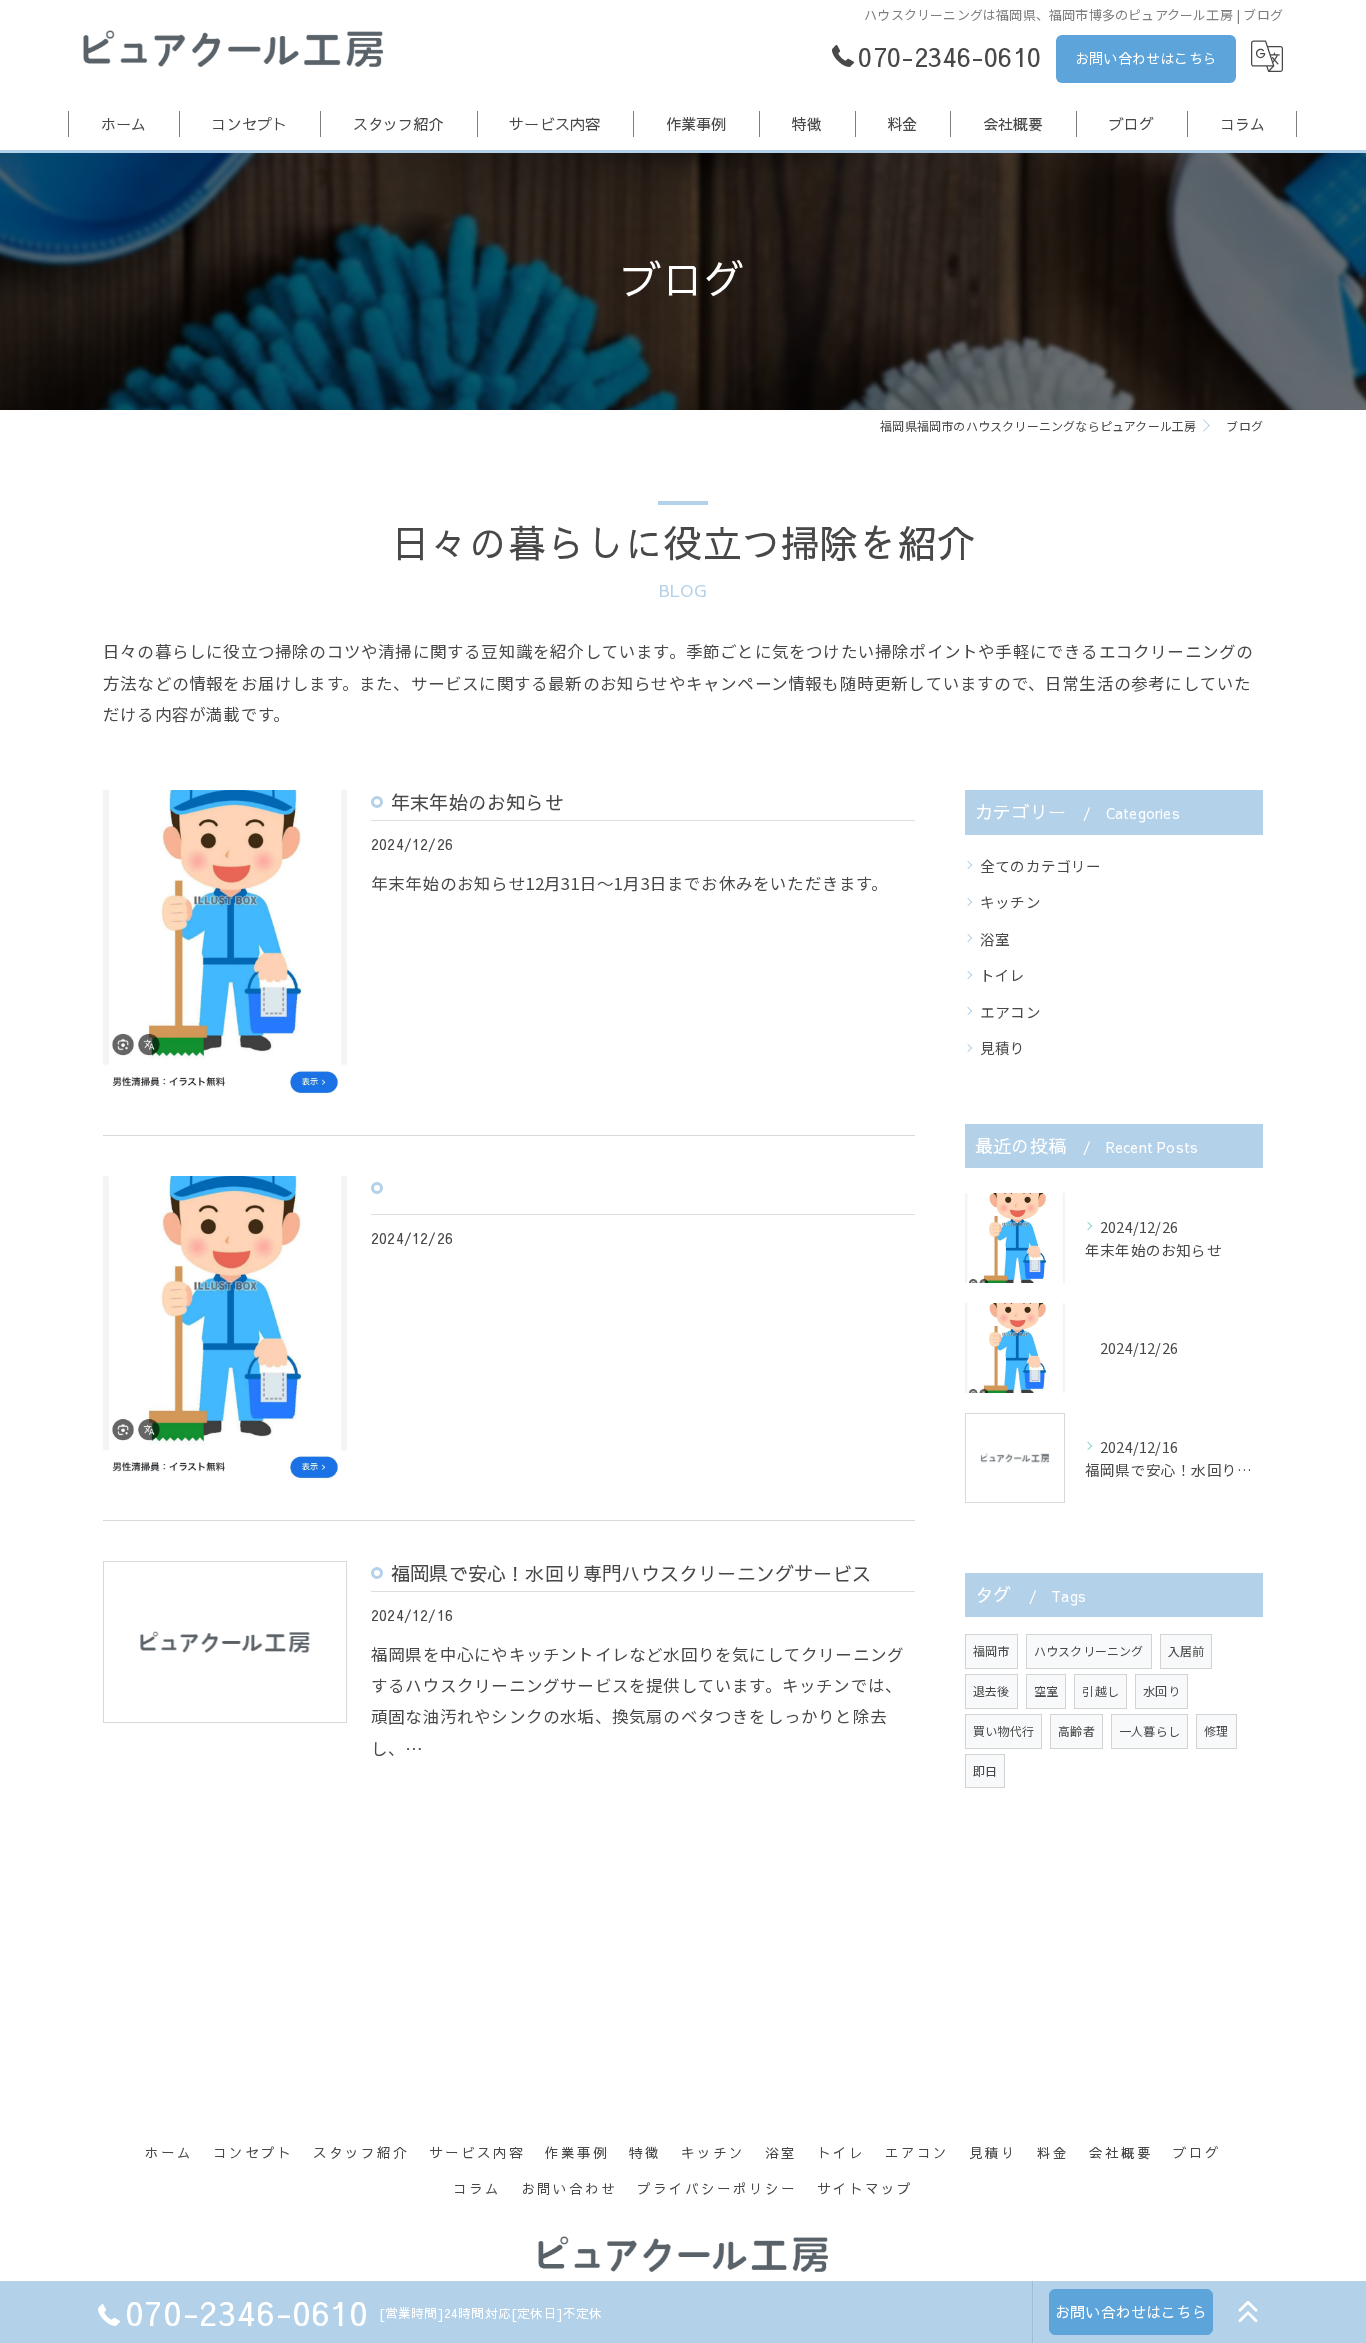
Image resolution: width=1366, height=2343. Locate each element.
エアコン (1010, 1011)
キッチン (1010, 901)
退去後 (991, 1690)
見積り (1003, 1047)
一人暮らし (1149, 1730)
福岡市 (991, 1650)
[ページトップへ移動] (1248, 2312)
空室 (1046, 1690)
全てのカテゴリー (1041, 865)
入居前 (1186, 1650)
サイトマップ (865, 2188)
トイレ (1003, 974)
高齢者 (1076, 1730)
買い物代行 (1003, 1730)
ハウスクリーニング (1089, 1650)
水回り (1161, 1690)
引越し (1100, 1690)
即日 (985, 1770)
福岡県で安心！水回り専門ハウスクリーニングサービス (631, 1573)
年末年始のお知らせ (477, 802)
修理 (1216, 1730)
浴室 (995, 938)
